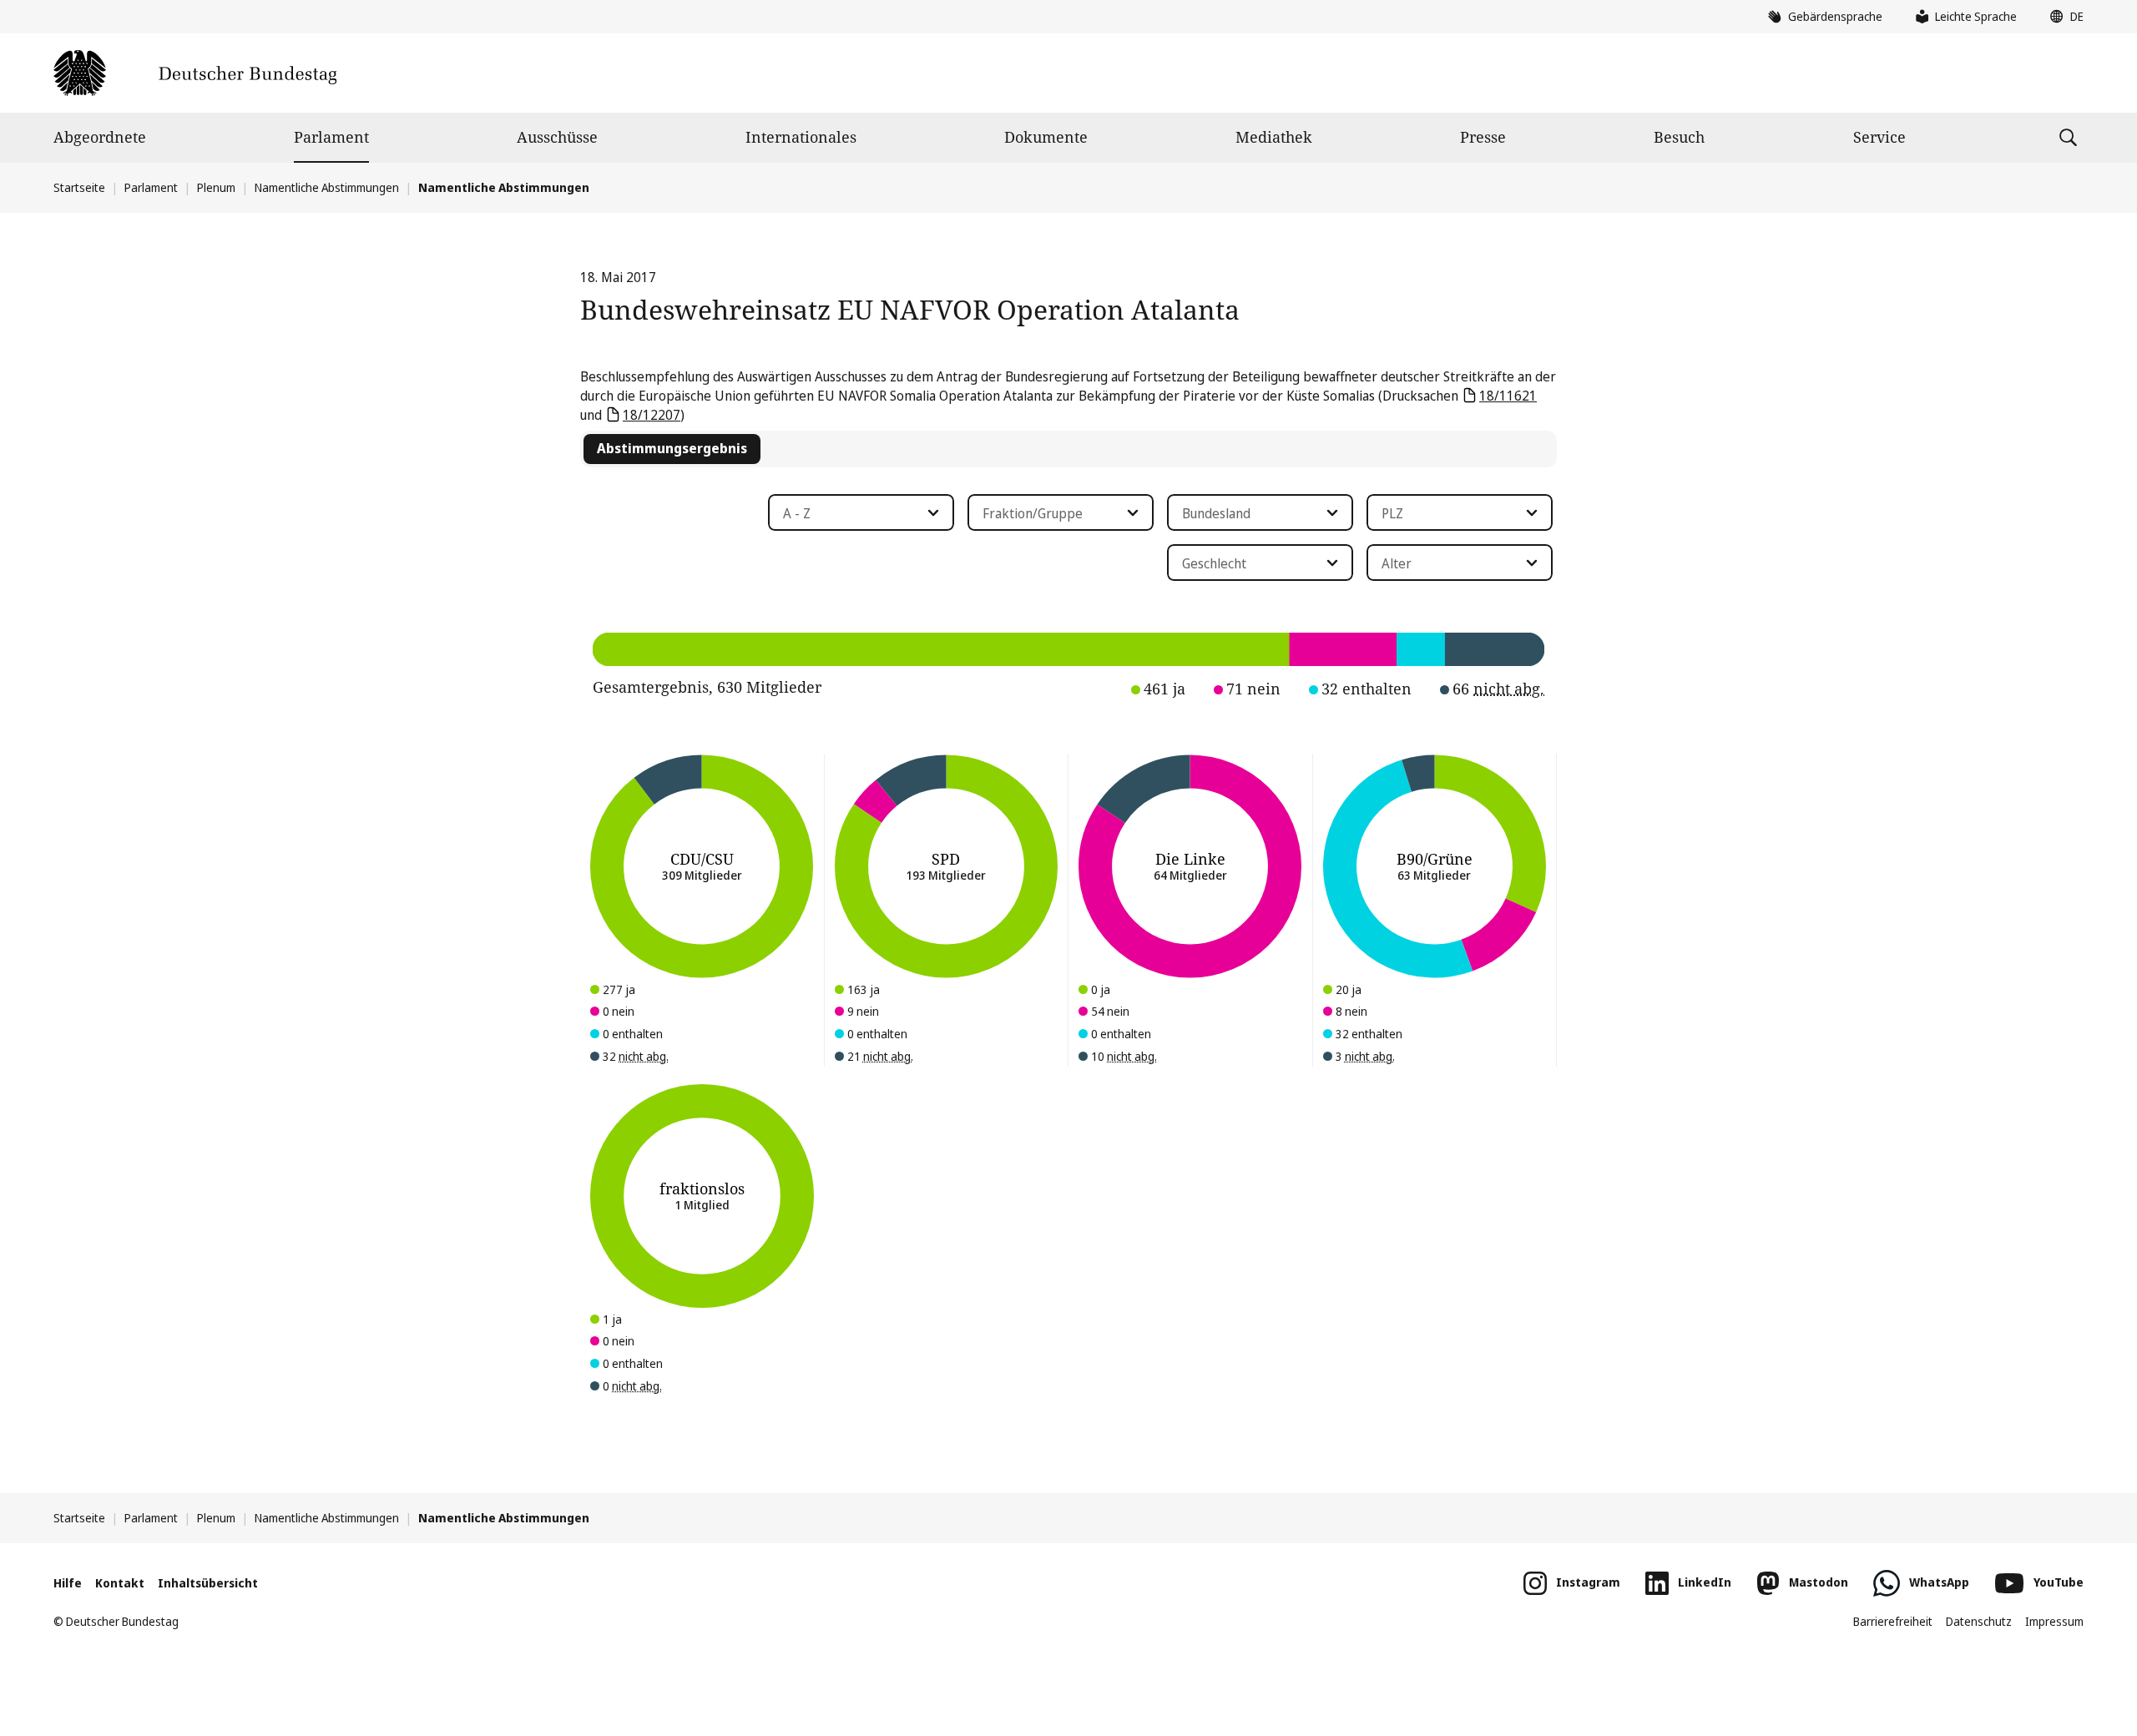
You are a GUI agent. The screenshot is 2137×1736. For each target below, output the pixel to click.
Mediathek (1274, 137)
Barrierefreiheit (1893, 1621)
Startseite (79, 187)
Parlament (331, 137)
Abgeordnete (100, 137)
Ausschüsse (557, 137)
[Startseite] (195, 73)
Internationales (801, 137)
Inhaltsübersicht (208, 1583)
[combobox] (861, 512)
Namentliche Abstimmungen (327, 187)
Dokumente (1046, 137)
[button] (2063, 17)
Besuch (1679, 137)
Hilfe (68, 1583)
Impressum (2054, 1621)
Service (1879, 137)
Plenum (216, 187)
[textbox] (851, 513)
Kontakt (120, 1583)
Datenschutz (1979, 1621)
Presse (1483, 137)
